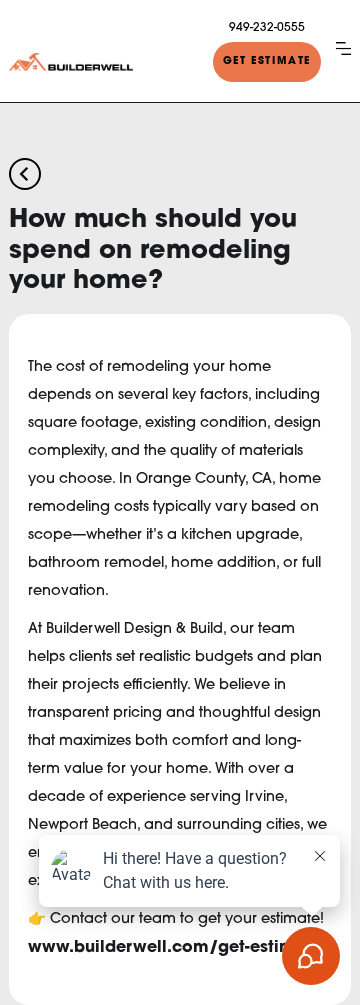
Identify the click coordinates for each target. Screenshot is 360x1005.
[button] (343, 48)
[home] (71, 62)
